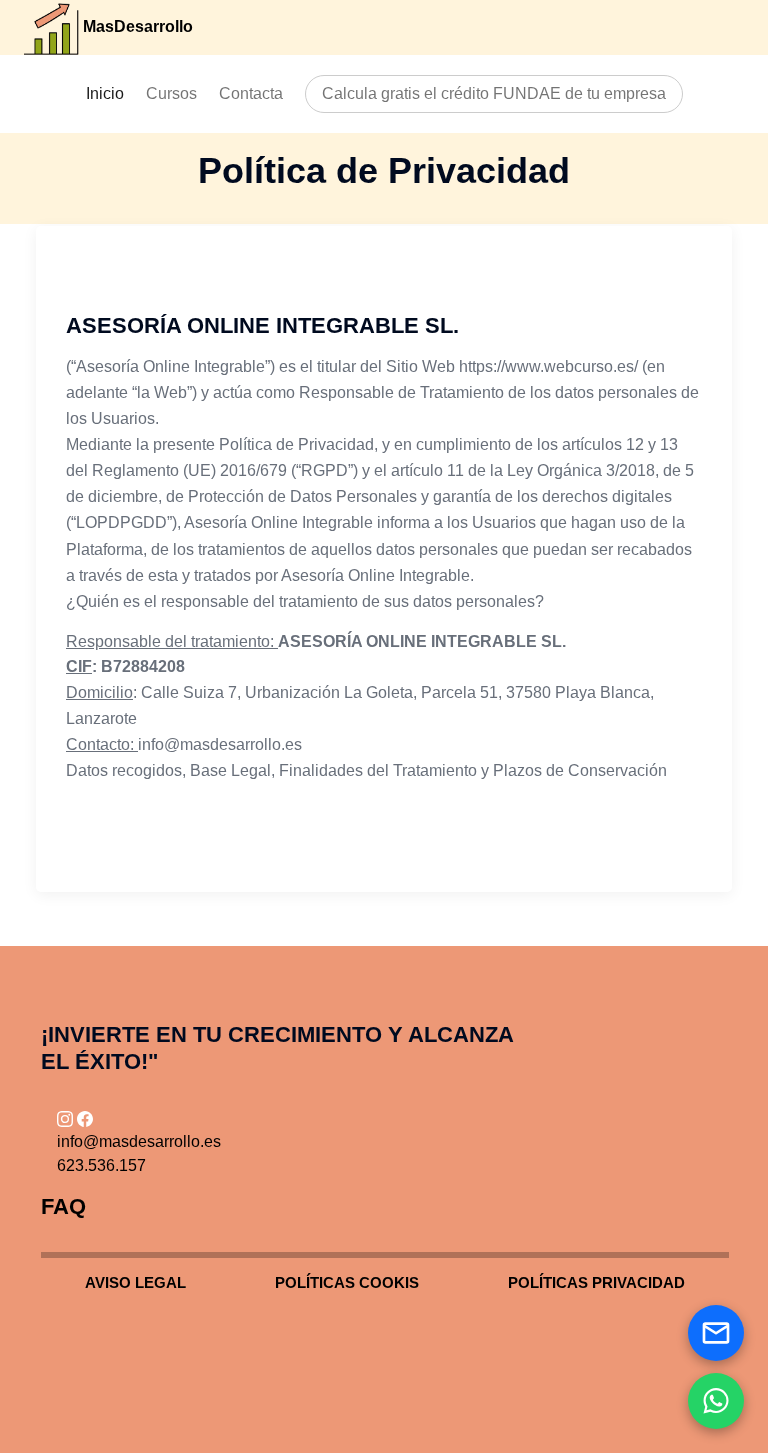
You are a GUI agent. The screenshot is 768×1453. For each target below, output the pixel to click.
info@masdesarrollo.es (139, 1141)
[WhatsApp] (716, 1401)
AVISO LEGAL (135, 1282)
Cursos (171, 93)
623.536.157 (101, 1165)
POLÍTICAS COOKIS (347, 1282)
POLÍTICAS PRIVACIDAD (596, 1282)
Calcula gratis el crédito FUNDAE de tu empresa (494, 93)
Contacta (251, 93)
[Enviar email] (716, 1333)
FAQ (63, 1206)
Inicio (105, 93)
